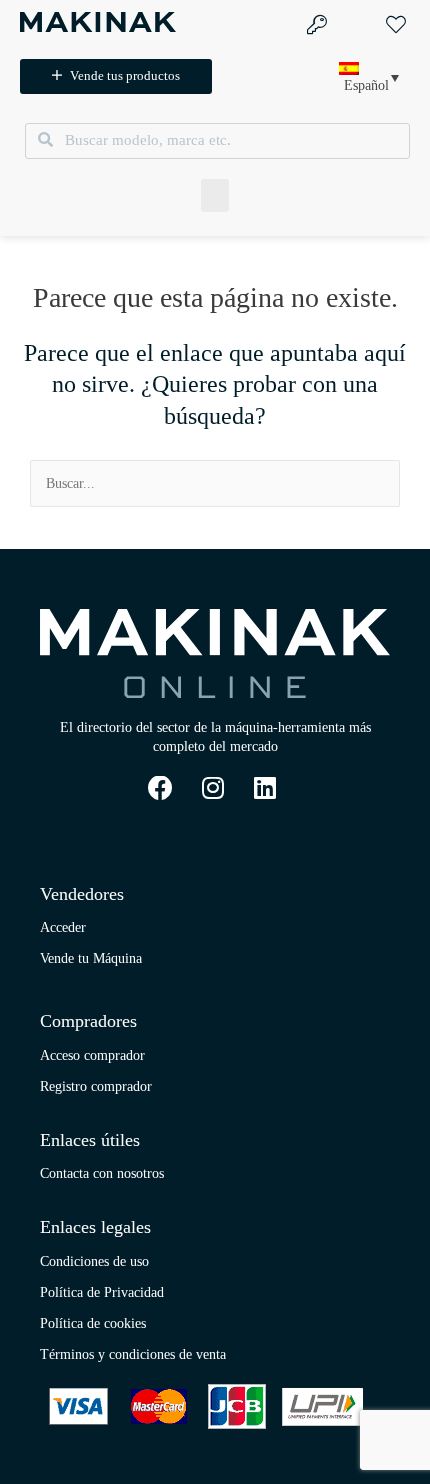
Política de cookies (93, 1323)
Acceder (63, 927)
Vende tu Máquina (91, 958)
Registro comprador (96, 1086)
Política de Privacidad (102, 1292)
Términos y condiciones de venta (133, 1354)
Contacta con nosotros (102, 1173)
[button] (215, 195)
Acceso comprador (92, 1055)
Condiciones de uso (94, 1261)
